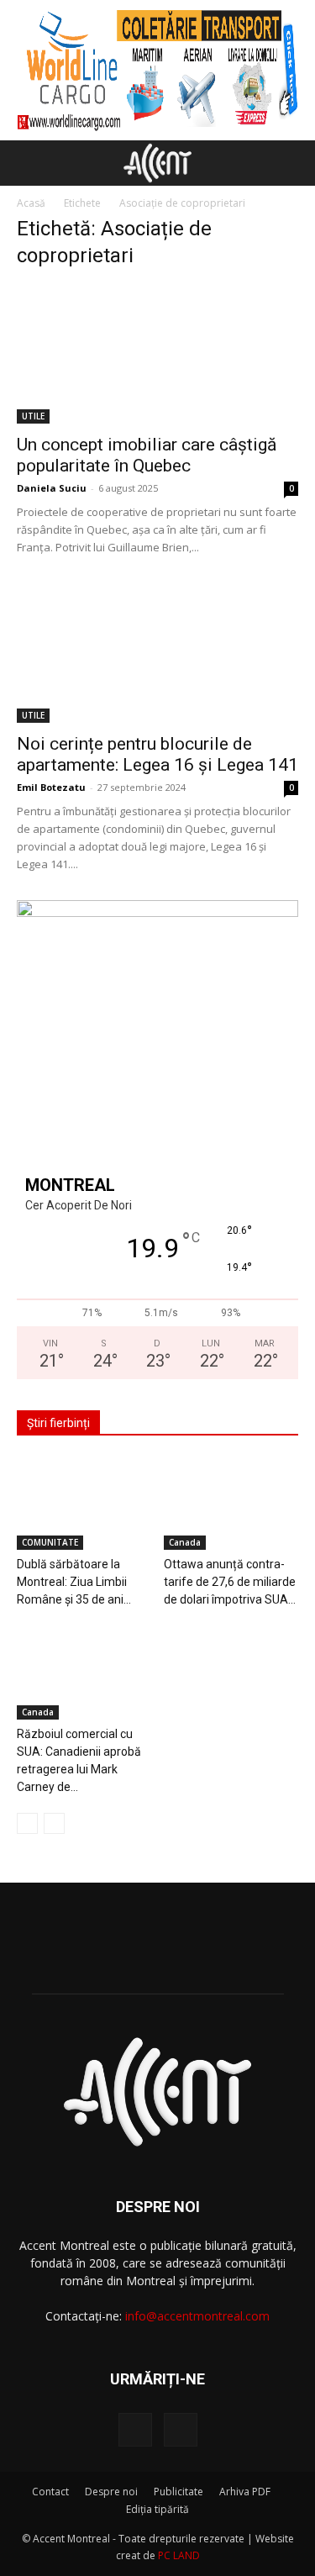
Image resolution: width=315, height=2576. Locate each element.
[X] (181, 2430)
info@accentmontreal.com (197, 2316)
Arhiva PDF (245, 2492)
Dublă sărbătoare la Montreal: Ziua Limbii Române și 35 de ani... (74, 1582)
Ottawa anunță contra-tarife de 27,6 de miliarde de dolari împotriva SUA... (230, 1582)
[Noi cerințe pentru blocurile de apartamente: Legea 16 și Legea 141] (157, 653)
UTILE (33, 416)
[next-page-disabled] (54, 1823)
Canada (185, 1542)
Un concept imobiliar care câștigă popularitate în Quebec (147, 455)
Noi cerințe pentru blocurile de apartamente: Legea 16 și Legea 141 (157, 754)
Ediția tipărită (157, 2509)
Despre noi (111, 2492)
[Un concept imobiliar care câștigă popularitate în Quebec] (157, 354)
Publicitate (178, 2492)
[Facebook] (135, 2430)
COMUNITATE (50, 1542)
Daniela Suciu (52, 488)
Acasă (31, 203)
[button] (29, 163)
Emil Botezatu (51, 787)
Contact (50, 2492)
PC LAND (179, 2555)
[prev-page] (27, 1823)
